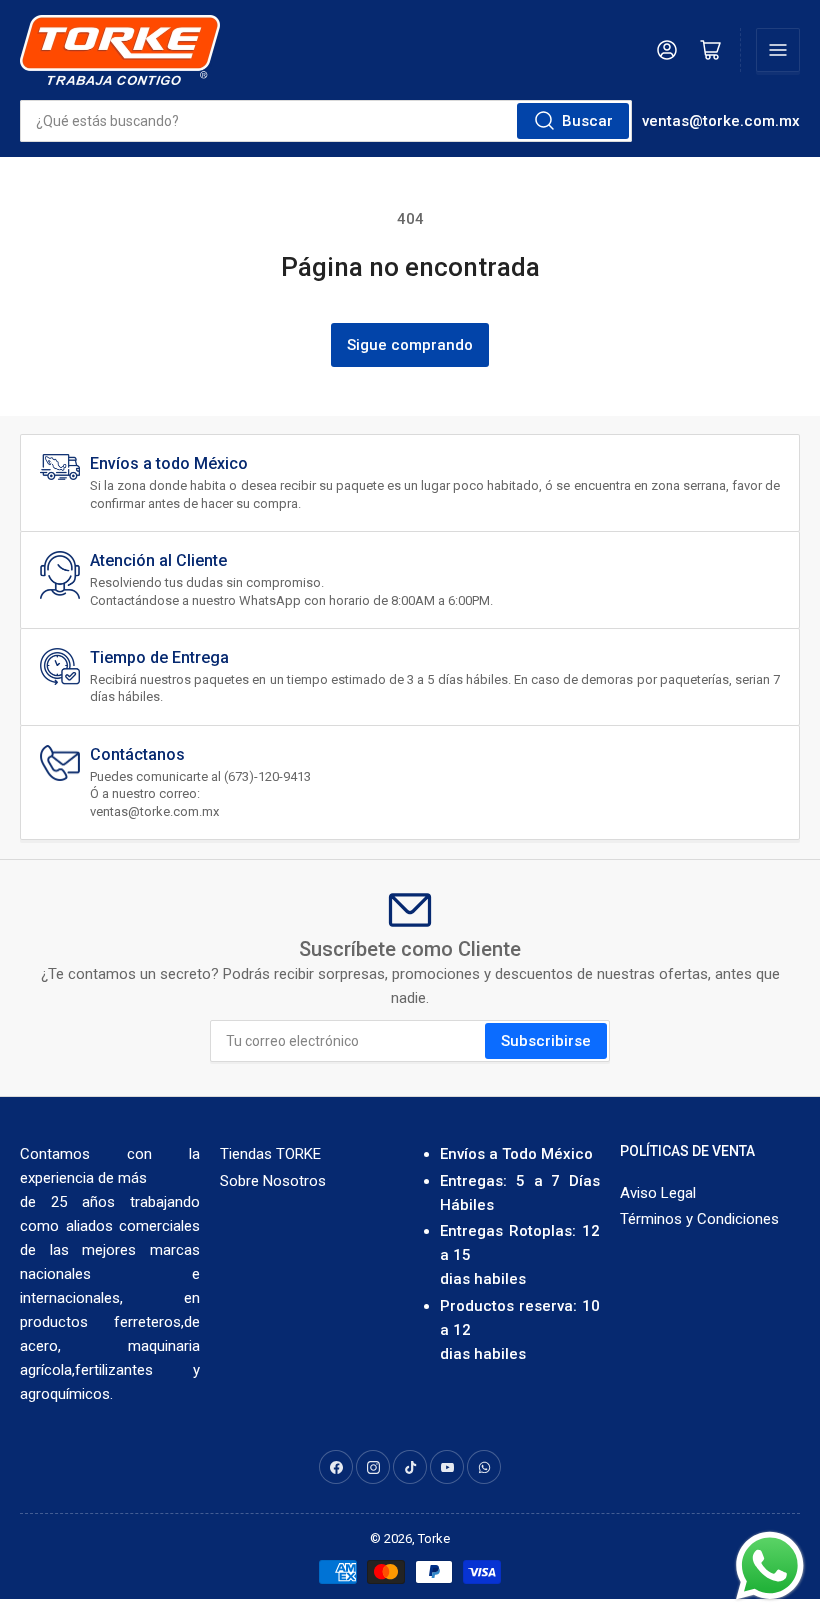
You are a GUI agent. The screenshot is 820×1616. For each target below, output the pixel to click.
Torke (434, 1538)
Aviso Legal (658, 1193)
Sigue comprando (410, 345)
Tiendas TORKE (270, 1154)
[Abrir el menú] (778, 50)
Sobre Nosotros (273, 1181)
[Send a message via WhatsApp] (770, 1566)
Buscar (587, 121)
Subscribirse (546, 1041)
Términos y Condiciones (699, 1219)
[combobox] (326, 121)
